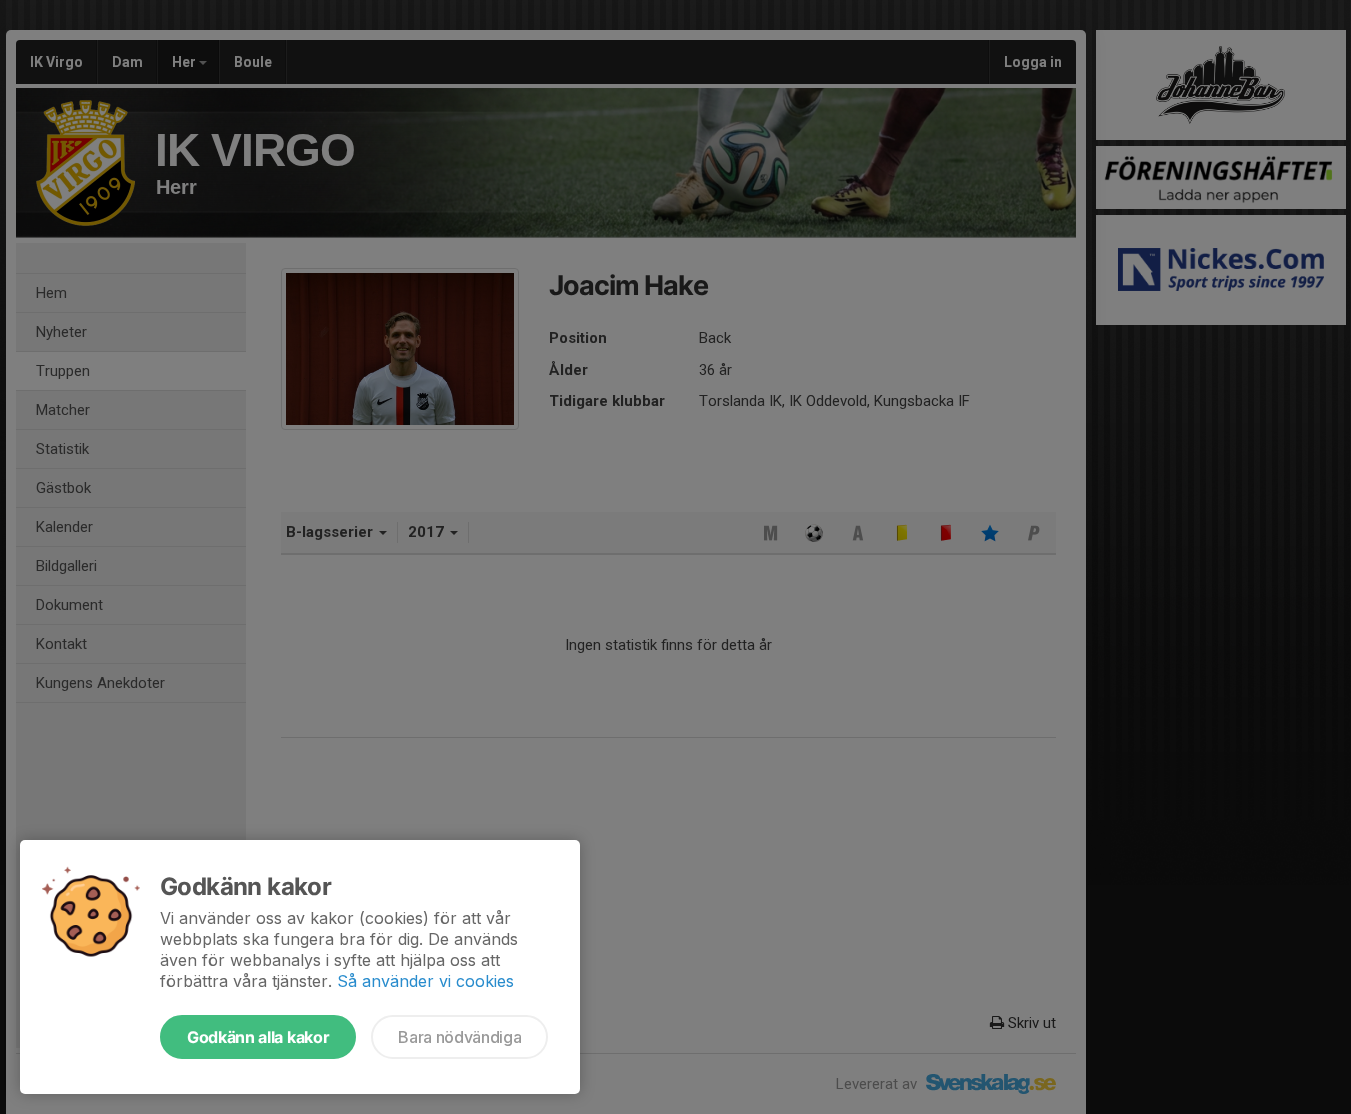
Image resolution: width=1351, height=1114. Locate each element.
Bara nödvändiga (459, 1037)
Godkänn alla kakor (258, 1037)
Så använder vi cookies (425, 981)
